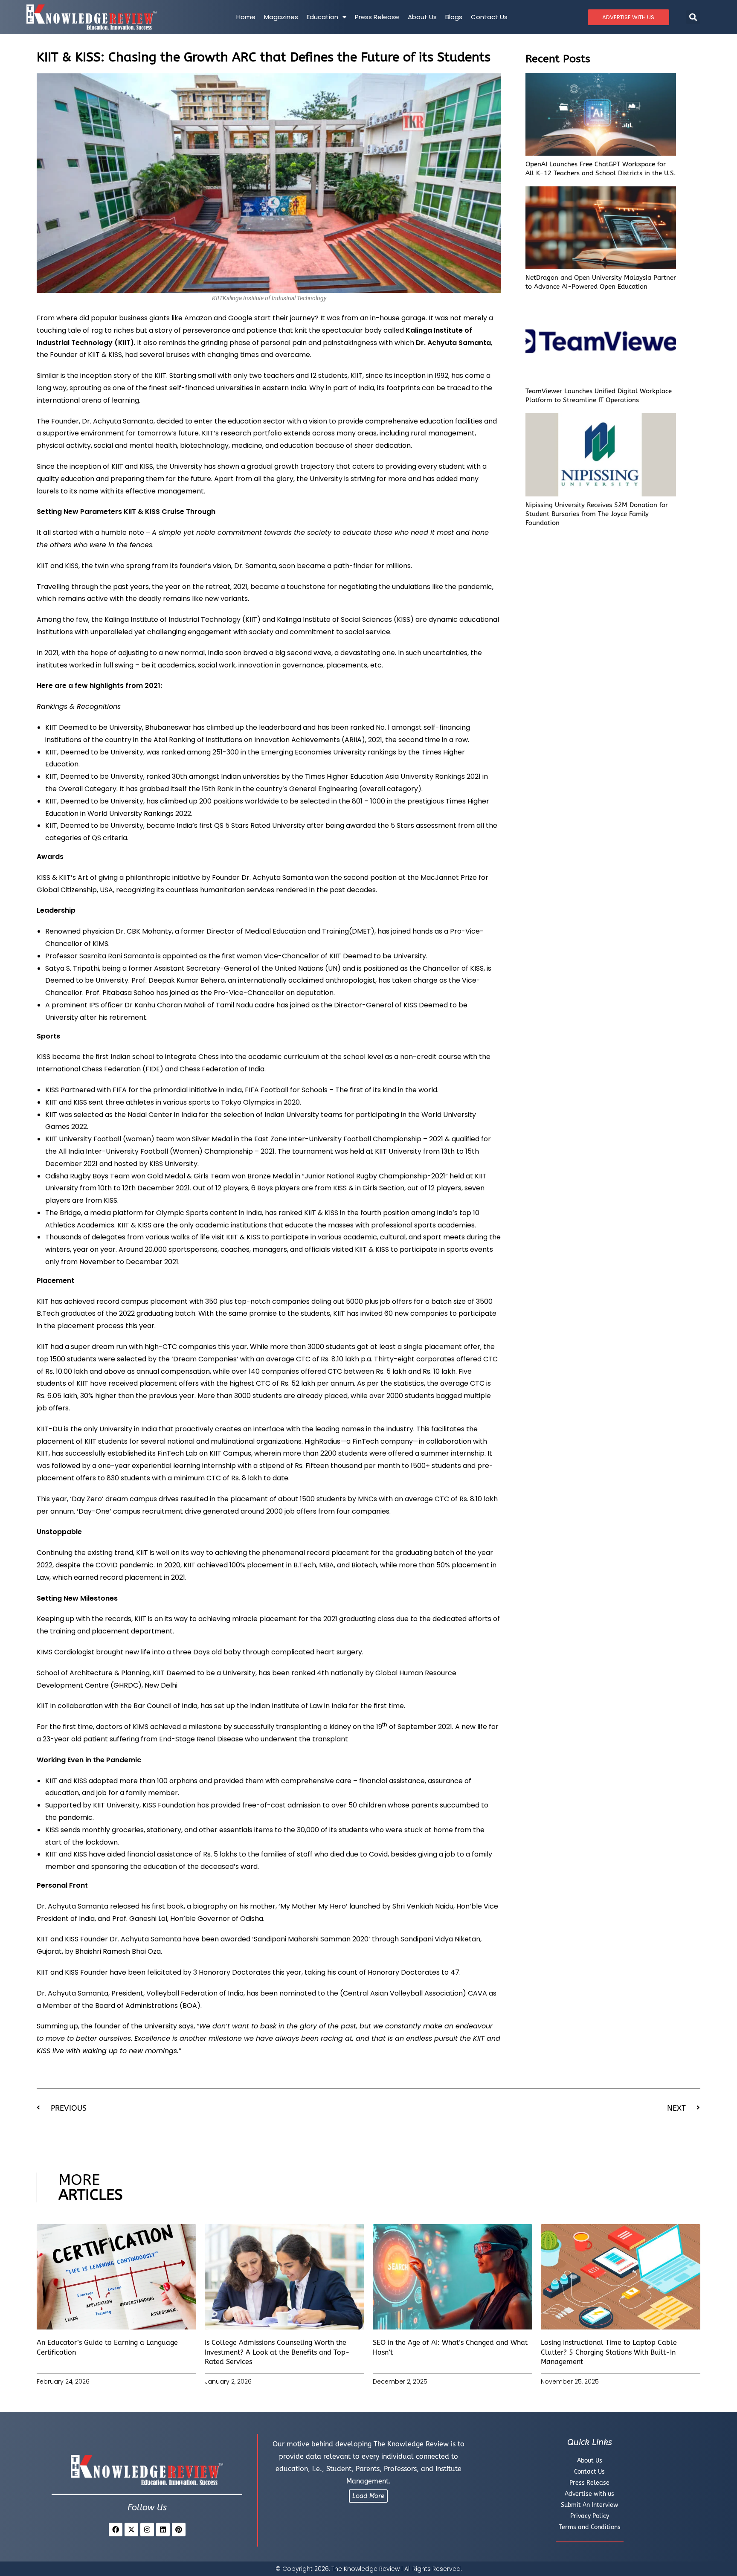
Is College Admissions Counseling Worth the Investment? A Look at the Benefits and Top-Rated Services (277, 2352)
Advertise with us (589, 2494)
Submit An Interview (589, 2505)
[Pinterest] (179, 2530)
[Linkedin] (163, 2530)
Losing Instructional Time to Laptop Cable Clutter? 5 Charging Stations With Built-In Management (609, 2352)
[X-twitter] (131, 2530)
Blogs (454, 17)
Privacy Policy (590, 2516)
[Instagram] (147, 2530)
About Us (422, 17)
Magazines (281, 17)
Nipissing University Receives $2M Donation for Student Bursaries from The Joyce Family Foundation (597, 514)
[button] (693, 17)
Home (246, 17)
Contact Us (489, 17)
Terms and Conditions (590, 2527)
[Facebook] (116, 2530)
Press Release (377, 17)
